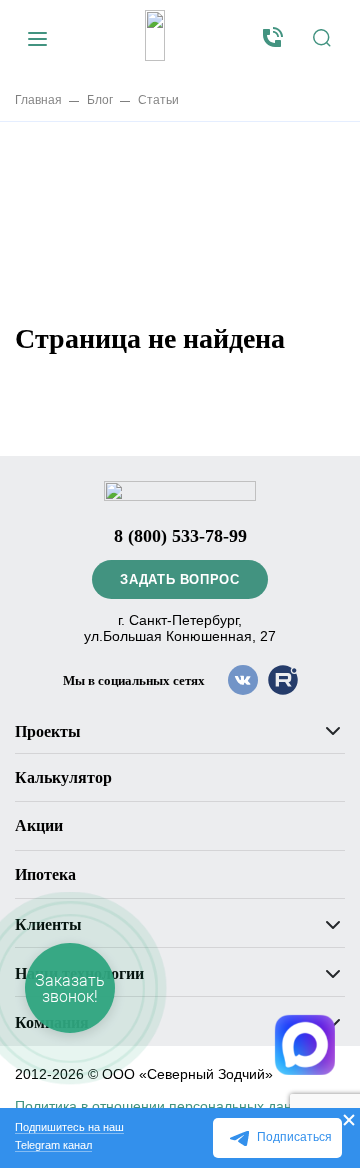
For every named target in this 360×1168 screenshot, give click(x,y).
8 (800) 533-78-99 (180, 536)
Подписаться (294, 1137)
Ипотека (45, 874)
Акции (39, 825)
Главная (38, 100)
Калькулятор (63, 777)
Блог (100, 100)
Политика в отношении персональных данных (166, 1106)
